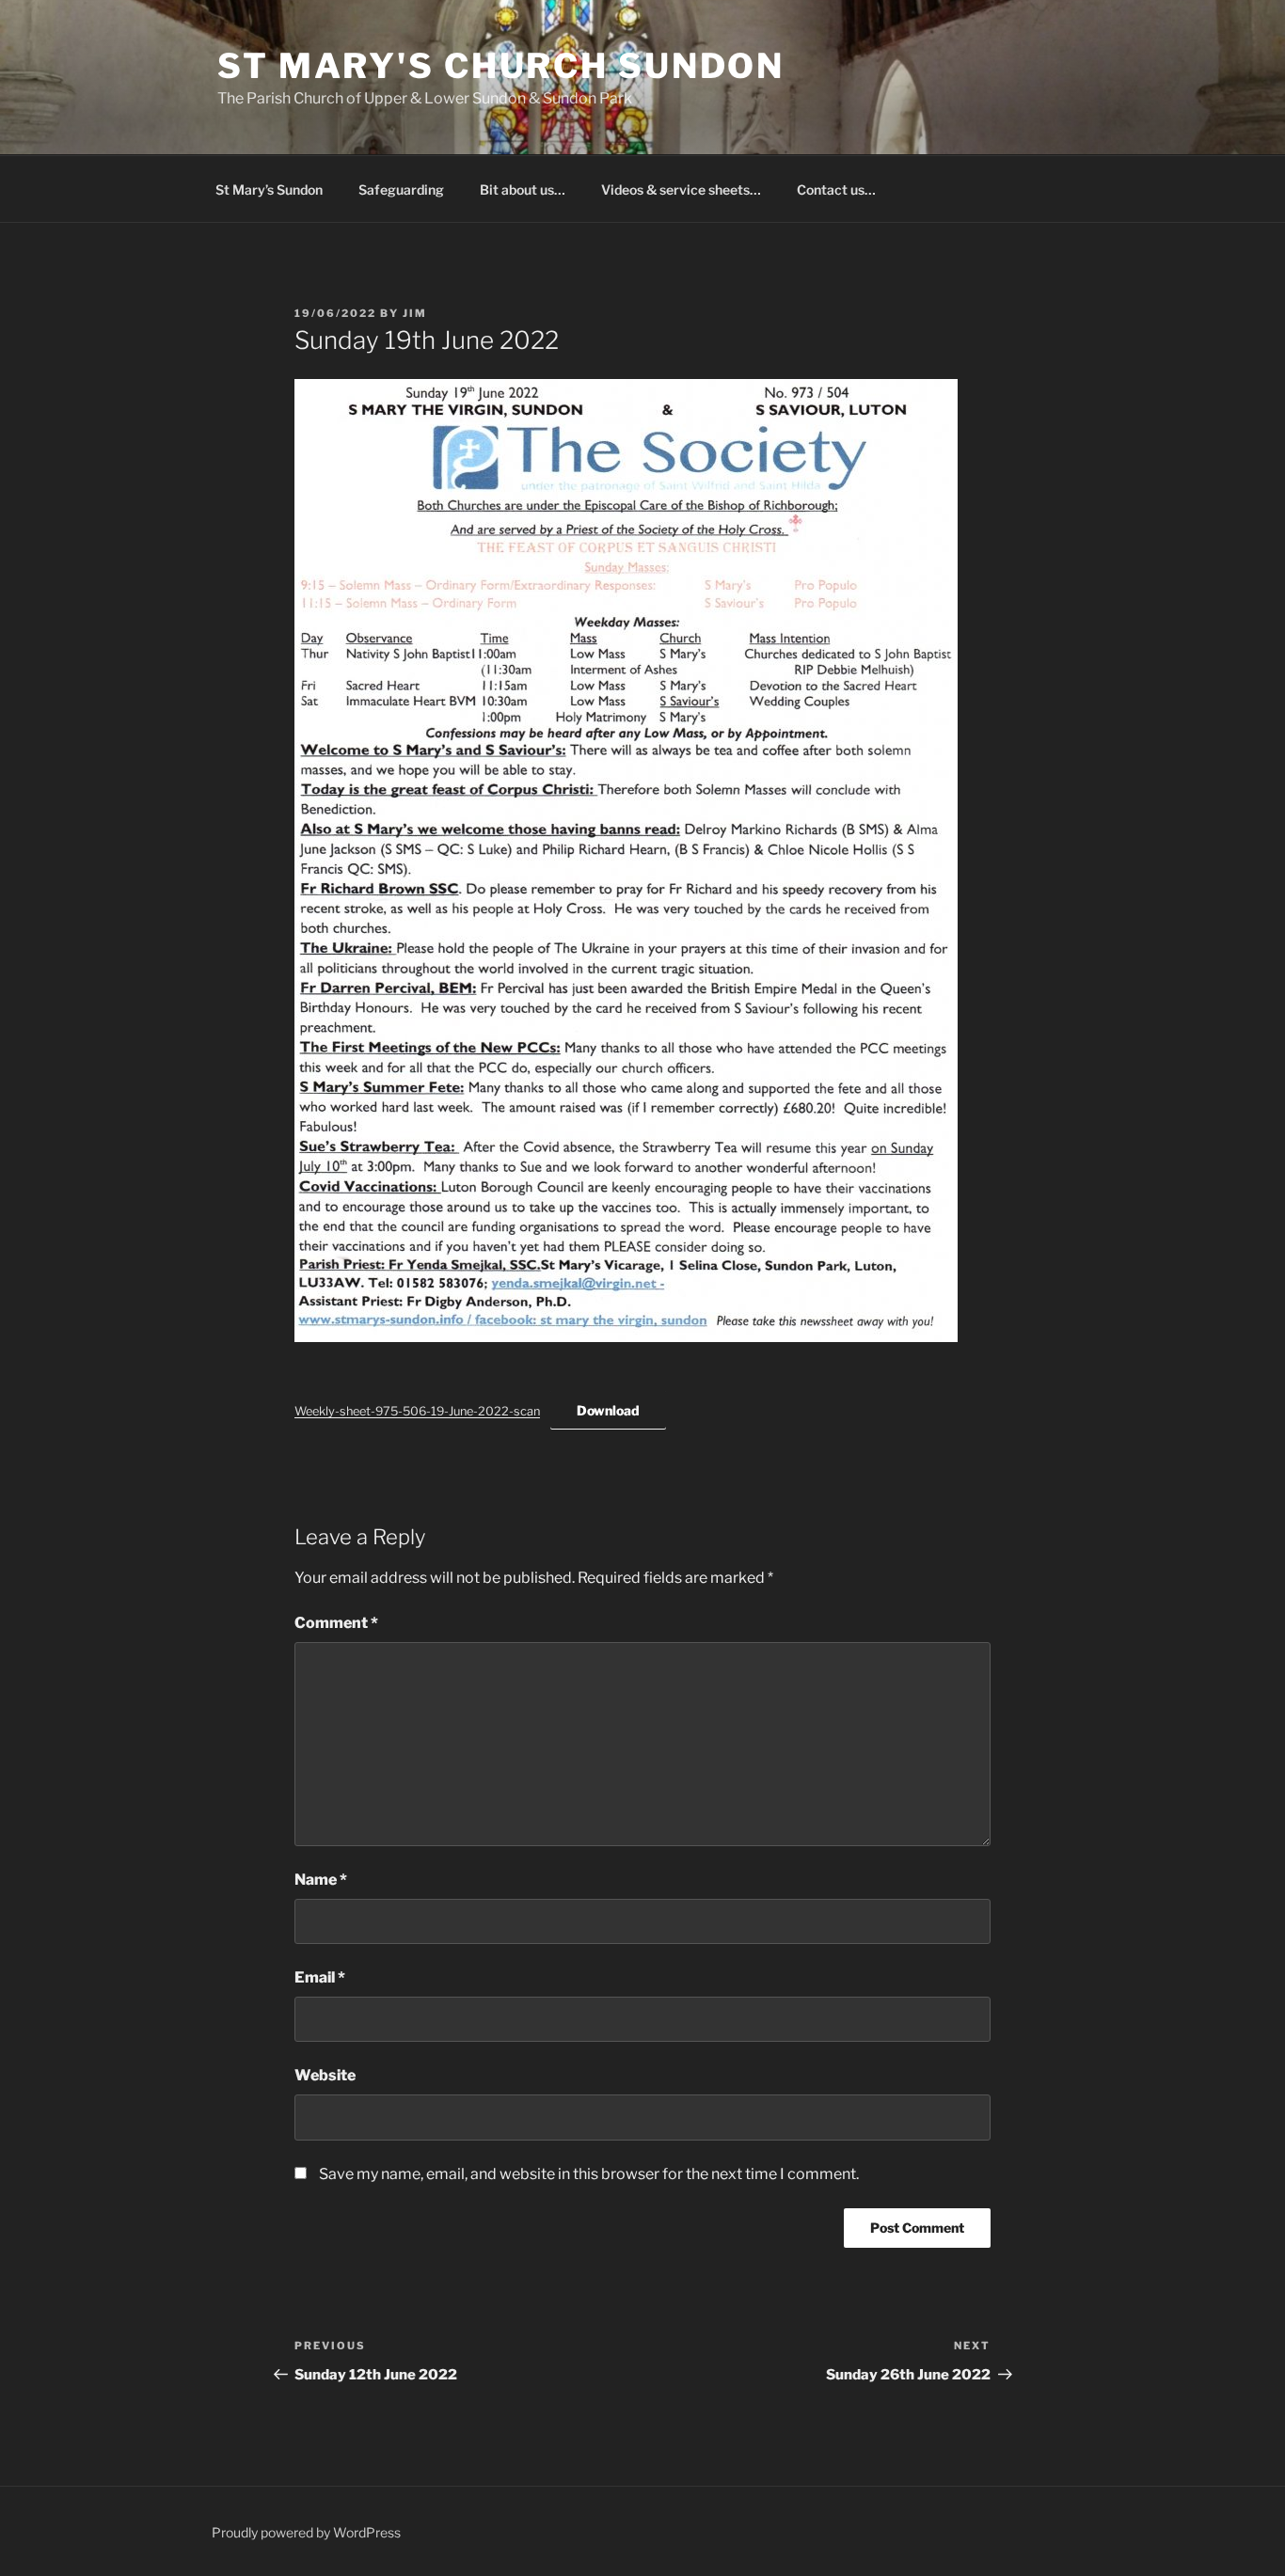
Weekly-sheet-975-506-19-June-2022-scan (417, 1411)
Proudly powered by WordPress (306, 2532)
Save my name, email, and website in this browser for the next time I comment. (589, 2174)
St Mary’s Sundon (269, 190)
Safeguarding (401, 190)
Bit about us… (523, 190)
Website (325, 2075)
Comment (336, 1623)
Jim (415, 313)
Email (320, 1977)
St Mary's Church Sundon (501, 66)
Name (321, 1880)
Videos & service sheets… (681, 190)
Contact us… (836, 190)
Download (608, 1410)
